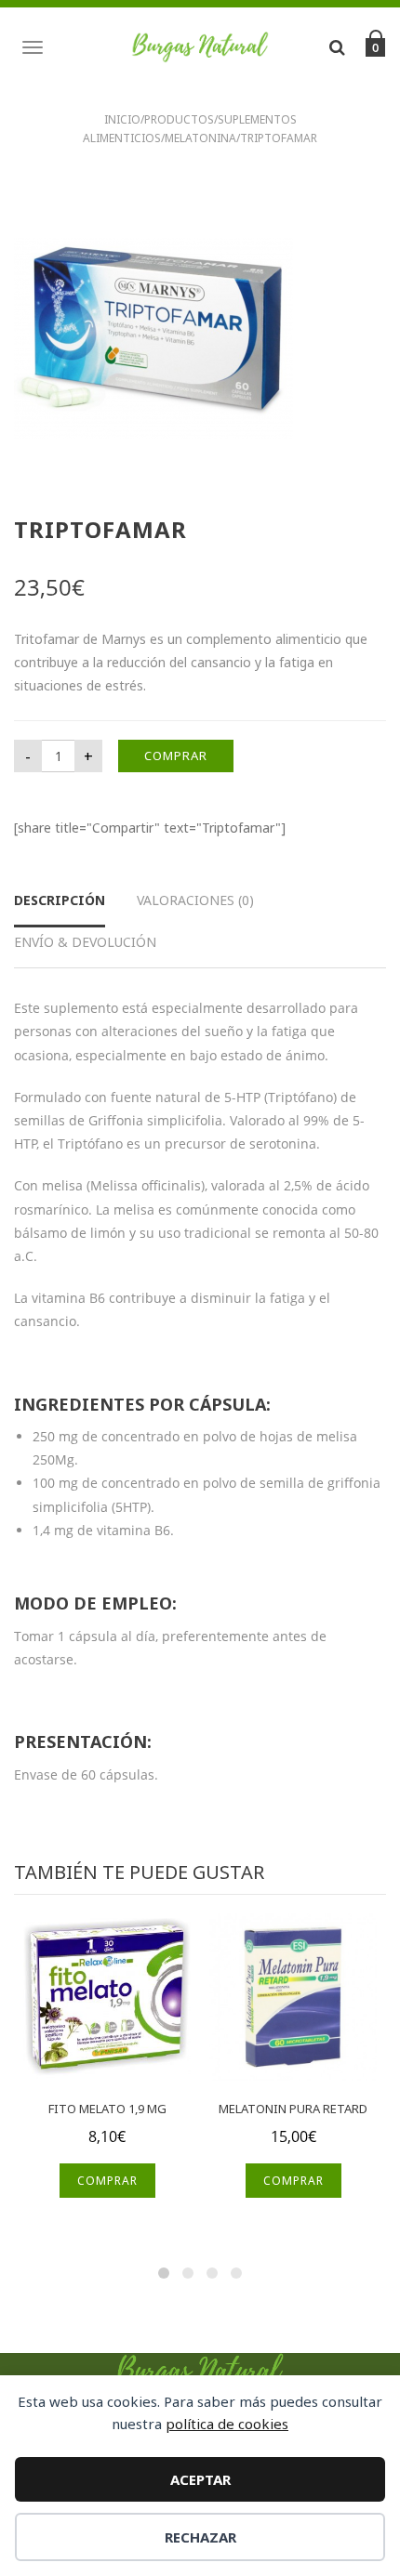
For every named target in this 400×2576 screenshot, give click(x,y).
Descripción (60, 900)
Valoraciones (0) (195, 900)
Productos (179, 119)
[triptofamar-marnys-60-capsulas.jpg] (153, 337)
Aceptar (200, 2479)
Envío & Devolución (85, 942)
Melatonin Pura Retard (293, 2109)
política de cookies (227, 2424)
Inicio (122, 119)
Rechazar (200, 2537)
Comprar (176, 756)
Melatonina (200, 138)
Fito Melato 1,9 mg (107, 2109)
